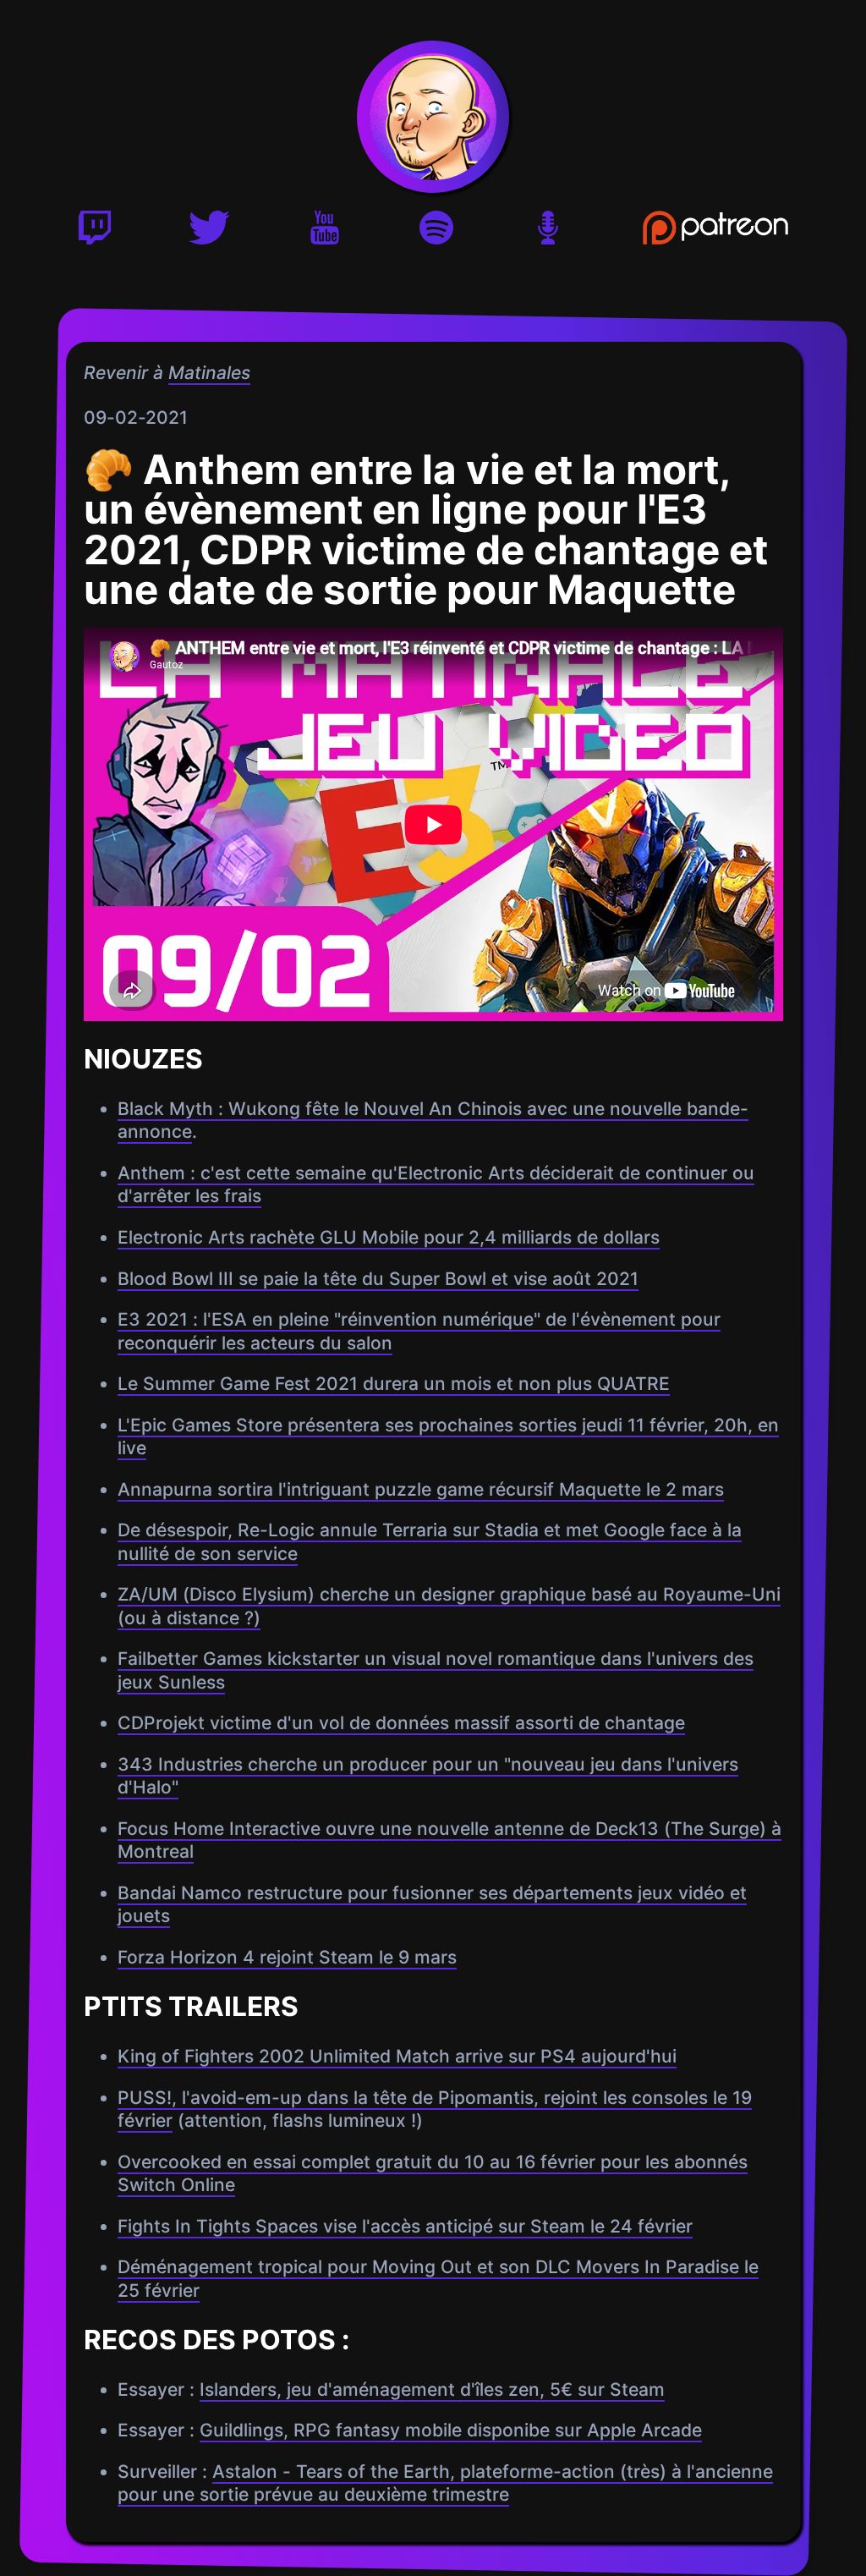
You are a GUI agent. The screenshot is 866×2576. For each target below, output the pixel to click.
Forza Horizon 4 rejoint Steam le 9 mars (286, 1957)
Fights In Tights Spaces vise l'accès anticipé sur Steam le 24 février (404, 2226)
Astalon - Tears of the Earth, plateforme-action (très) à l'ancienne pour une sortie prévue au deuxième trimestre (444, 2483)
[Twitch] (95, 233)
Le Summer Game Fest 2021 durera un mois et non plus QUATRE (393, 1384)
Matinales (208, 373)
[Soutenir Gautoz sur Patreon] (716, 233)
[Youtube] (325, 233)
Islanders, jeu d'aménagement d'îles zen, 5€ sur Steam (431, 2389)
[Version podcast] (548, 233)
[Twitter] (209, 233)
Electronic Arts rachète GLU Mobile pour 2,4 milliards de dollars (388, 1237)
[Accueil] (433, 117)
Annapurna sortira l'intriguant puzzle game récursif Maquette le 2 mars (420, 1489)
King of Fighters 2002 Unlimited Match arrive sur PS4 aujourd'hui (396, 2056)
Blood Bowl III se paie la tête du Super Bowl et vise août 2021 (377, 1279)
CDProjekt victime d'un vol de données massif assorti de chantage (400, 1723)
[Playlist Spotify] (436, 233)
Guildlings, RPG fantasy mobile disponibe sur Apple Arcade (450, 2431)
